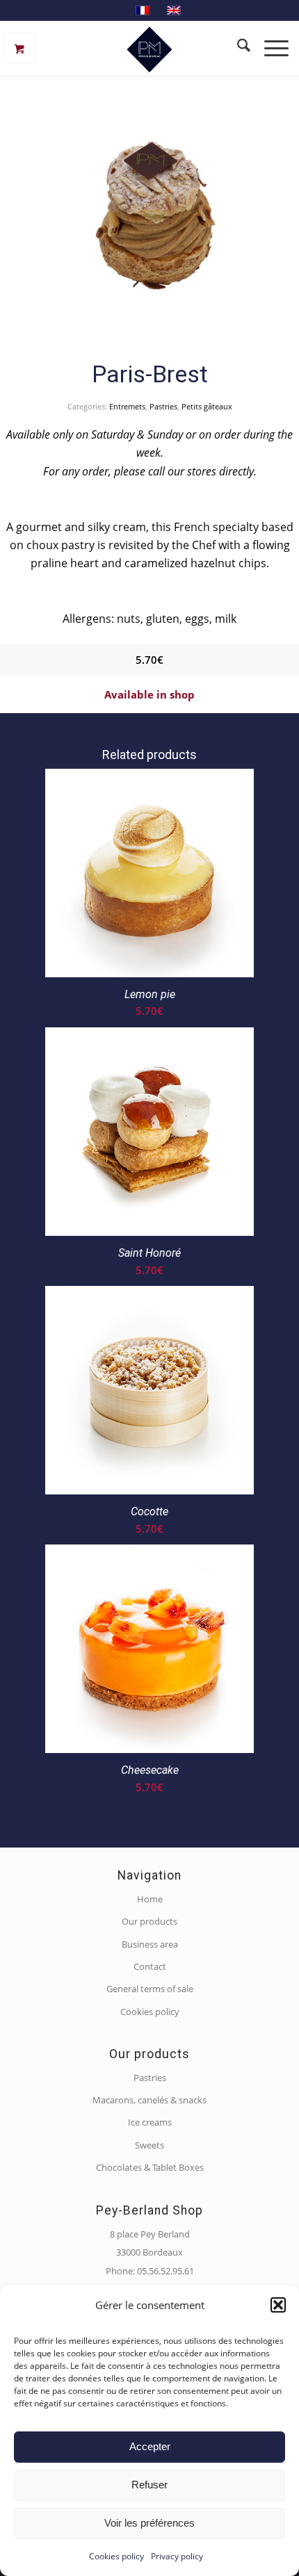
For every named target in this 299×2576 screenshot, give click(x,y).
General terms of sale (150, 1989)
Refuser (149, 2485)
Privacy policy (177, 2556)
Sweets (149, 2145)
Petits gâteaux (207, 406)
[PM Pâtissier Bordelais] (149, 48)
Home (150, 1899)
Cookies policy (116, 2556)
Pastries (163, 406)
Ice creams (150, 2122)
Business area (150, 1944)
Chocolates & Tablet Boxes (150, 2167)
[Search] (237, 48)
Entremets (127, 406)
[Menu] (275, 48)
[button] (278, 2305)
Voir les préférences (149, 2523)
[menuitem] (237, 48)
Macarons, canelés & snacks (149, 2100)
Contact (150, 1966)
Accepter (150, 2446)
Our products (149, 1921)
